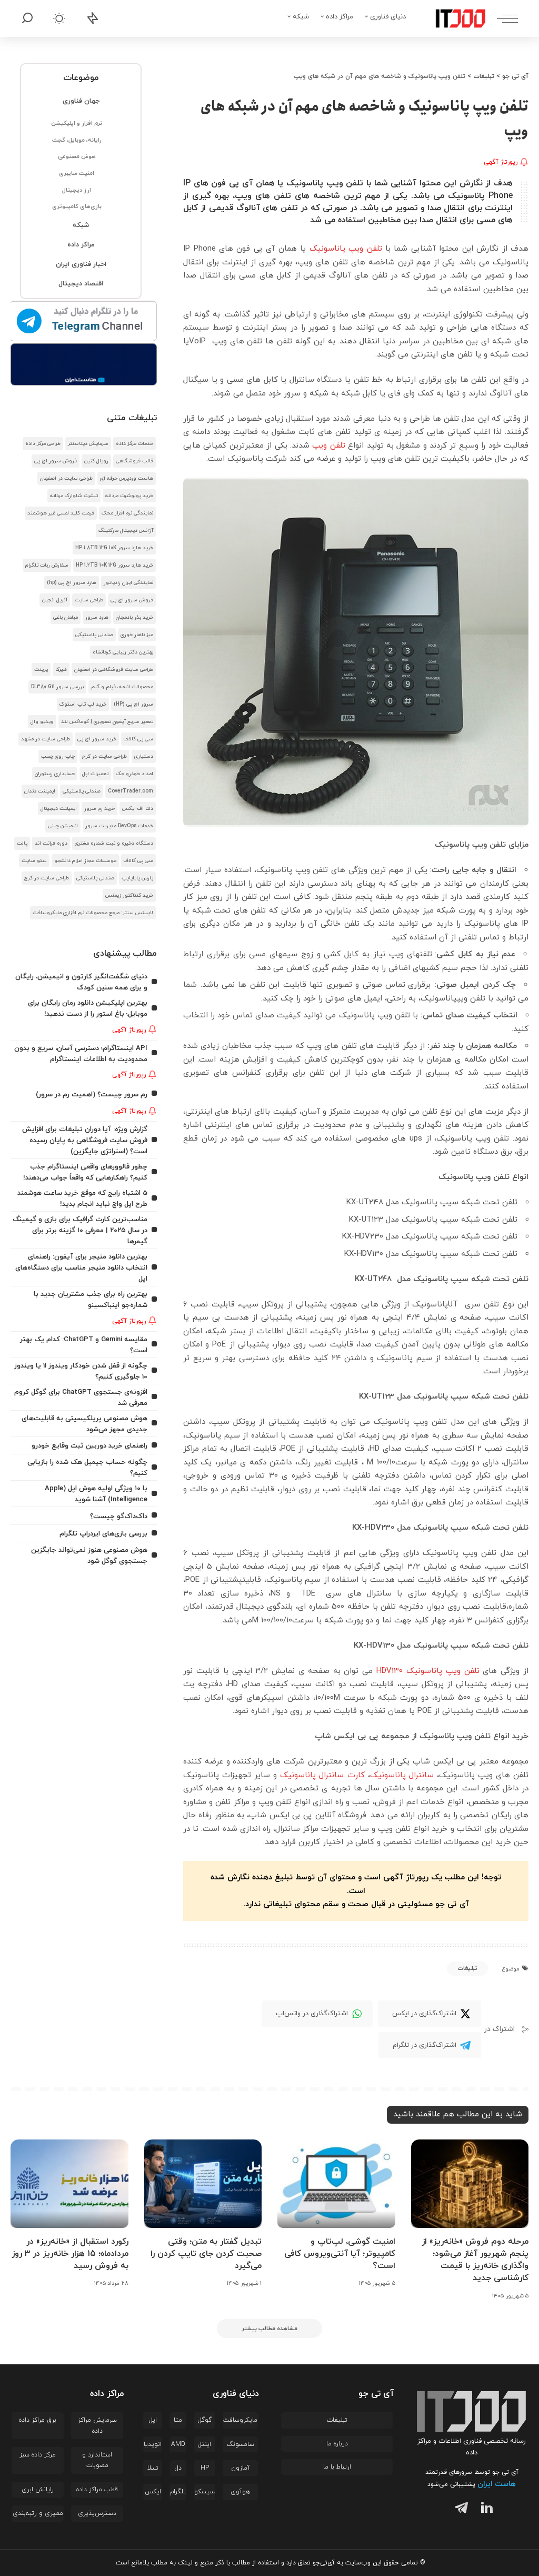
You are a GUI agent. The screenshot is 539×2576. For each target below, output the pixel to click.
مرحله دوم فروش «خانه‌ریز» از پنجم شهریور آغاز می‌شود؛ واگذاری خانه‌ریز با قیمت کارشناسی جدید (475, 2260)
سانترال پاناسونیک (402, 1775)
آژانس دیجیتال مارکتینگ (126, 531)
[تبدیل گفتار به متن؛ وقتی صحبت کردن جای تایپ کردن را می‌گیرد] (203, 2184)
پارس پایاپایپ (137, 878)
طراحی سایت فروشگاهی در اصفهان (114, 670)
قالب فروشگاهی (134, 461)
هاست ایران (497, 2484)
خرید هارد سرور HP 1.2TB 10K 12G (114, 565)
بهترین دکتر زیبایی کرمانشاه (123, 652)
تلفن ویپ (328, 446)
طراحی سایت (89, 600)
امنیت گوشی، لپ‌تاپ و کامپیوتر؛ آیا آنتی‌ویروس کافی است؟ (340, 2254)
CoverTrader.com (131, 791)
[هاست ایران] (84, 364)
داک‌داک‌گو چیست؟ (119, 1516)
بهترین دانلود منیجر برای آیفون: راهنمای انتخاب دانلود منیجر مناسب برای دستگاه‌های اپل (81, 1268)
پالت (22, 843)
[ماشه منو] (502, 18)
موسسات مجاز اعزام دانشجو (85, 861)
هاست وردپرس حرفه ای (127, 478)
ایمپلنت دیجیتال (59, 809)
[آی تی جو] (453, 18)
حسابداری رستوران (55, 774)
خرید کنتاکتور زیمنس (129, 895)
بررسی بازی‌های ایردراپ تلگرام (103, 1534)
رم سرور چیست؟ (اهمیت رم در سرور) (92, 1094)
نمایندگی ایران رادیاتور (128, 583)
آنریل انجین (55, 600)
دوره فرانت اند (51, 843)
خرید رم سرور (99, 809)
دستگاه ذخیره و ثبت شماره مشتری (114, 843)
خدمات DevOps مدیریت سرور (119, 826)
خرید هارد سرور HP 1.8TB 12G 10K (114, 548)
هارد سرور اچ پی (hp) (72, 583)
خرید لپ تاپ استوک (83, 704)
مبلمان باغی (66, 617)
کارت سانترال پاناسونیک (322, 1775)
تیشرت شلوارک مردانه (74, 496)
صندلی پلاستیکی (94, 635)
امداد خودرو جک (134, 774)
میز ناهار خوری (137, 635)
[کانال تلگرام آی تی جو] (84, 322)
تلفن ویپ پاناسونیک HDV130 (428, 1671)
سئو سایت (34, 861)
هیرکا (61, 670)
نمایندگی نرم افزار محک (127, 513)
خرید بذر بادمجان (134, 617)
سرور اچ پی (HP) (133, 704)
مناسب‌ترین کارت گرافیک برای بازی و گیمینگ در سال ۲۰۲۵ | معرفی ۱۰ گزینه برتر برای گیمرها (80, 1230)
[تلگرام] (459, 2509)
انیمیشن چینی (63, 826)
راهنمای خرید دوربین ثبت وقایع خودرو (89, 1446)
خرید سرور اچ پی (97, 739)
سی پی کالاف (138, 739)
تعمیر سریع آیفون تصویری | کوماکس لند (107, 722)
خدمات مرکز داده (134, 444)
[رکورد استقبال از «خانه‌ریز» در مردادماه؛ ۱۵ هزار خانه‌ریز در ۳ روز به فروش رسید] (69, 2184)
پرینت (41, 670)
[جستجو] (27, 18)
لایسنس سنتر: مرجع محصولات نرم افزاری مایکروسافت (93, 913)
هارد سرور (97, 617)
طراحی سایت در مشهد (46, 739)
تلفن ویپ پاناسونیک (346, 249)
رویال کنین (96, 461)
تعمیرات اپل (95, 774)
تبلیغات (467, 1968)
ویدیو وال (42, 722)
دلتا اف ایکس (138, 809)
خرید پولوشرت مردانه (129, 496)
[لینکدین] (485, 2509)
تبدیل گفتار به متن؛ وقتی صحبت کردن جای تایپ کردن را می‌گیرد (206, 2254)
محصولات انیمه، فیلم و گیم (122, 687)
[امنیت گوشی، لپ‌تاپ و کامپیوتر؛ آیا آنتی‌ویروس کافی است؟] (336, 2184)
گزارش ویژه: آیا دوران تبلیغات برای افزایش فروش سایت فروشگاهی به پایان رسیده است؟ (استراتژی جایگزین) (85, 1140)
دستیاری (144, 756)
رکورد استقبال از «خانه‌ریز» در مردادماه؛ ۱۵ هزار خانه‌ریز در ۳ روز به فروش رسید (70, 2254)
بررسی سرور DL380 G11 (57, 687)
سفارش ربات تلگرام (47, 565)
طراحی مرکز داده (43, 444)
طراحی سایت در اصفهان (66, 478)
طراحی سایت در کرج (104, 756)
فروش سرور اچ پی (56, 461)
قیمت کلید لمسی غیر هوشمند (61, 513)
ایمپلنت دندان (40, 791)
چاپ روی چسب (58, 756)
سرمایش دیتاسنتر (88, 444)
